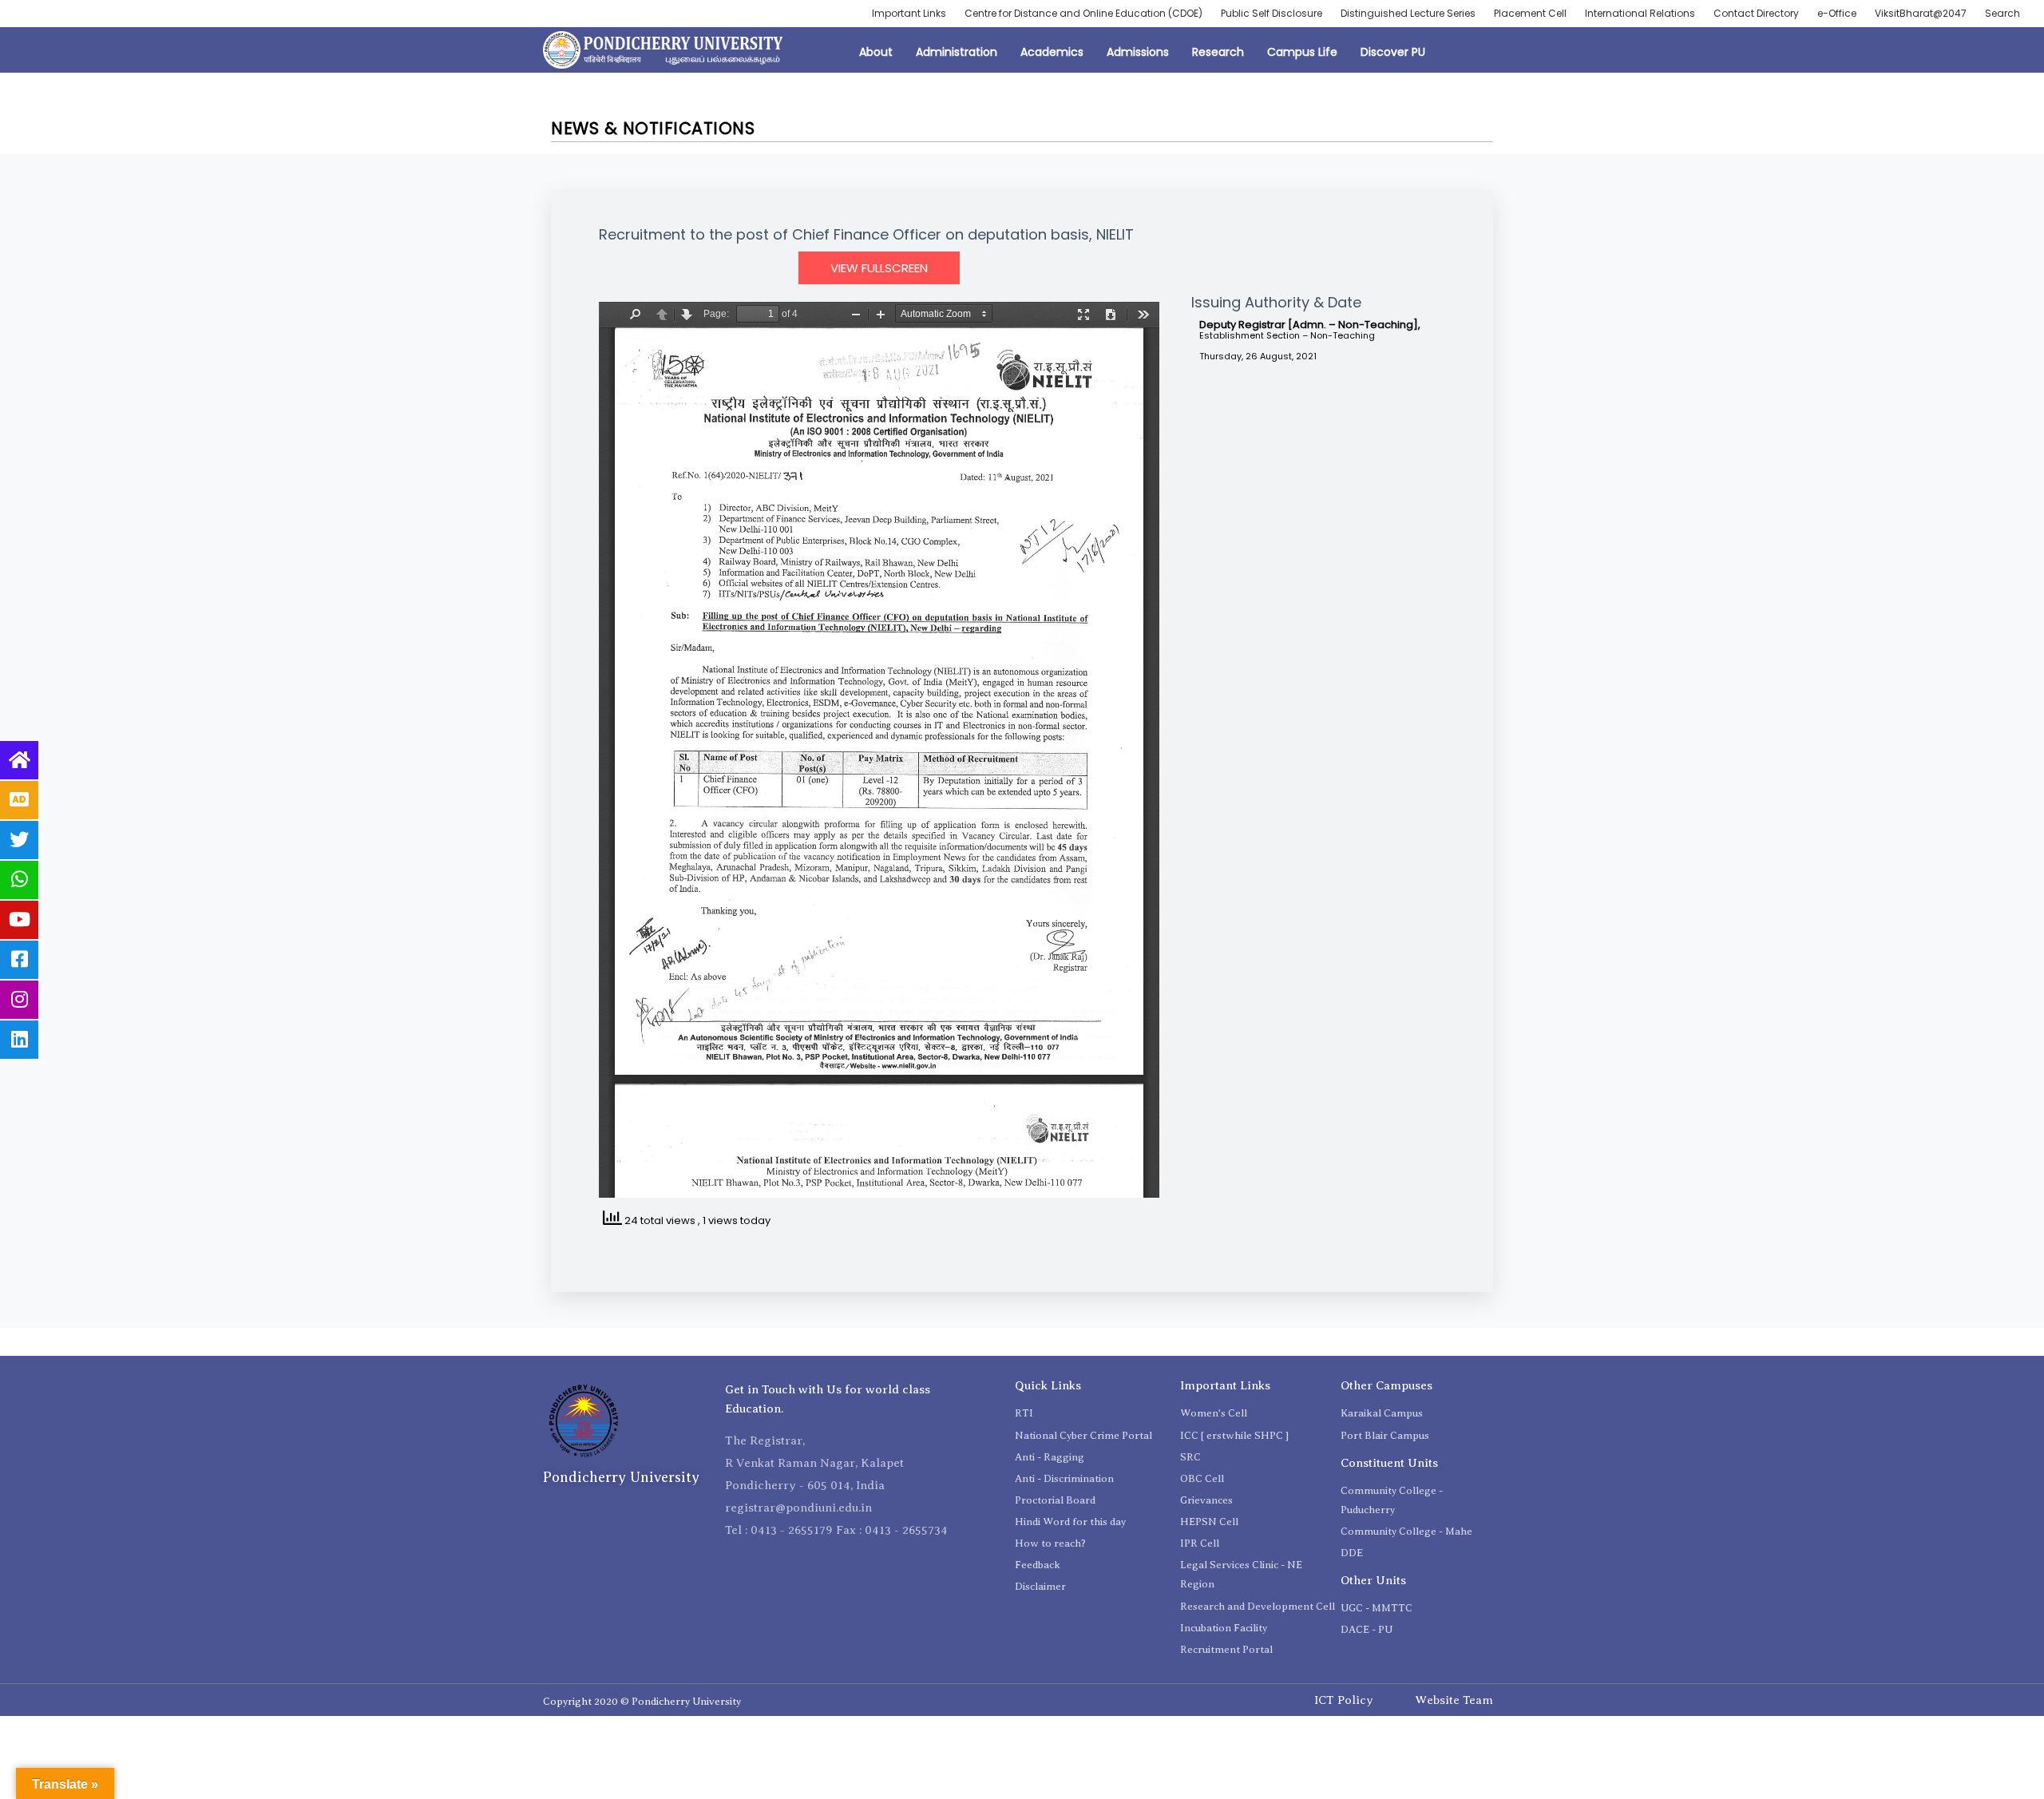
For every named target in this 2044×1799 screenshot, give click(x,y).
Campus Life (1302, 52)
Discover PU (1393, 52)
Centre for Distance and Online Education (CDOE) (1083, 13)
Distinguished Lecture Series (1408, 13)
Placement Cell (1530, 13)
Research (1218, 52)
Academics (1052, 52)
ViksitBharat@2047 (1921, 13)
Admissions (1138, 52)
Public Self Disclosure (1272, 13)
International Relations (1640, 13)
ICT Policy (1344, 1700)
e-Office (1837, 13)
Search (2002, 13)
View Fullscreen (879, 268)
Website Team (1454, 1700)
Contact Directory (1756, 13)
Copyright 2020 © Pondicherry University (642, 1701)
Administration (957, 52)
